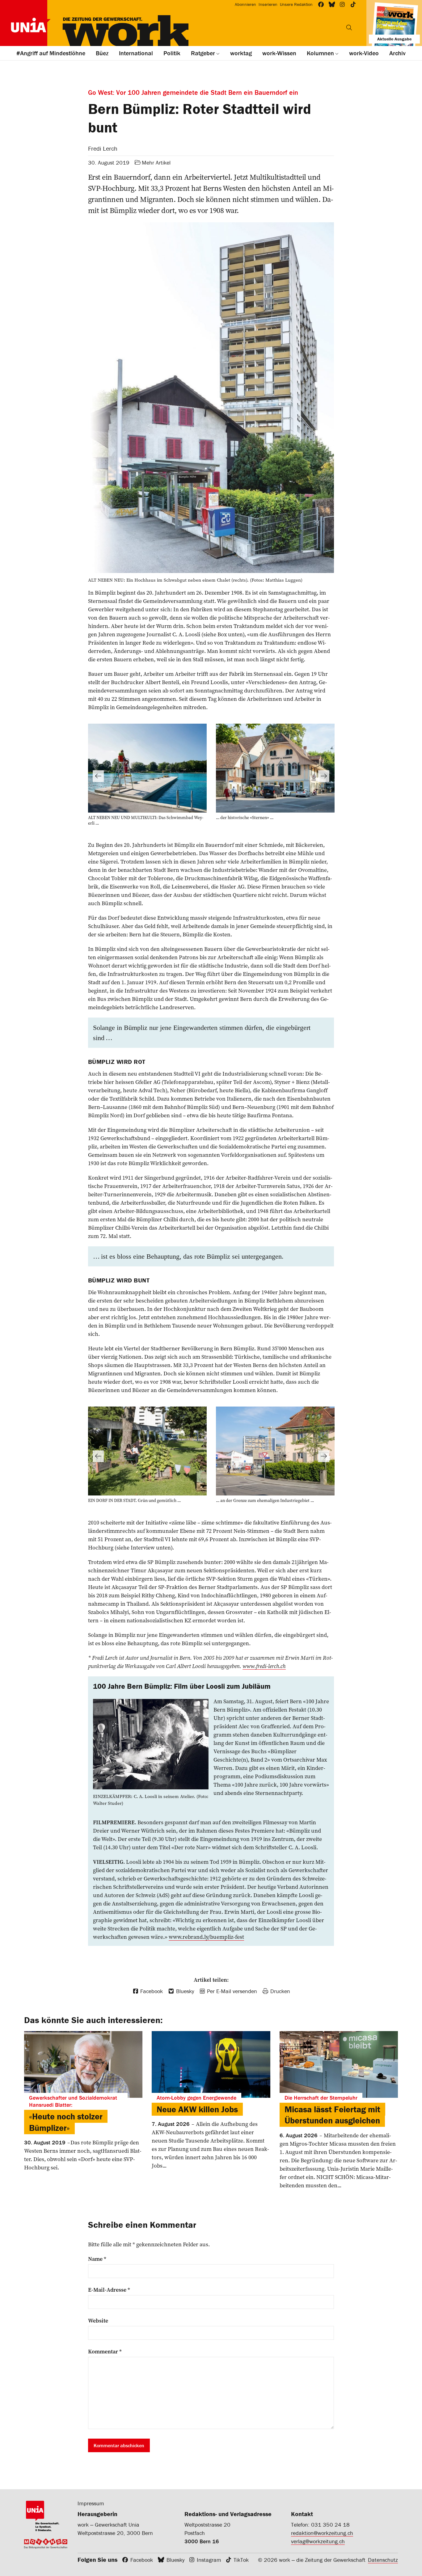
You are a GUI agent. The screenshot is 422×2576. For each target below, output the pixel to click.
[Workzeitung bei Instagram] (342, 4)
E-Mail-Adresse (109, 2290)
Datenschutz (383, 2560)
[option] (147, 776)
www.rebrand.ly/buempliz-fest (206, 1937)
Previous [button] (98, 776)
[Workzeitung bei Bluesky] (332, 4)
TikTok (241, 2560)
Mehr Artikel (156, 163)
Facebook (142, 2560)
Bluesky (175, 2560)
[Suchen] (349, 27)
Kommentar (105, 2352)
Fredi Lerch (103, 148)
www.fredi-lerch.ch (264, 1666)
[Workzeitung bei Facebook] (321, 4)
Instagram (209, 2560)
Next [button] (324, 776)
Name (97, 2259)
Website (98, 2321)
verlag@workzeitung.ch (318, 2541)
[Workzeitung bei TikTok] (353, 4)
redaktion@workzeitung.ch (322, 2533)
